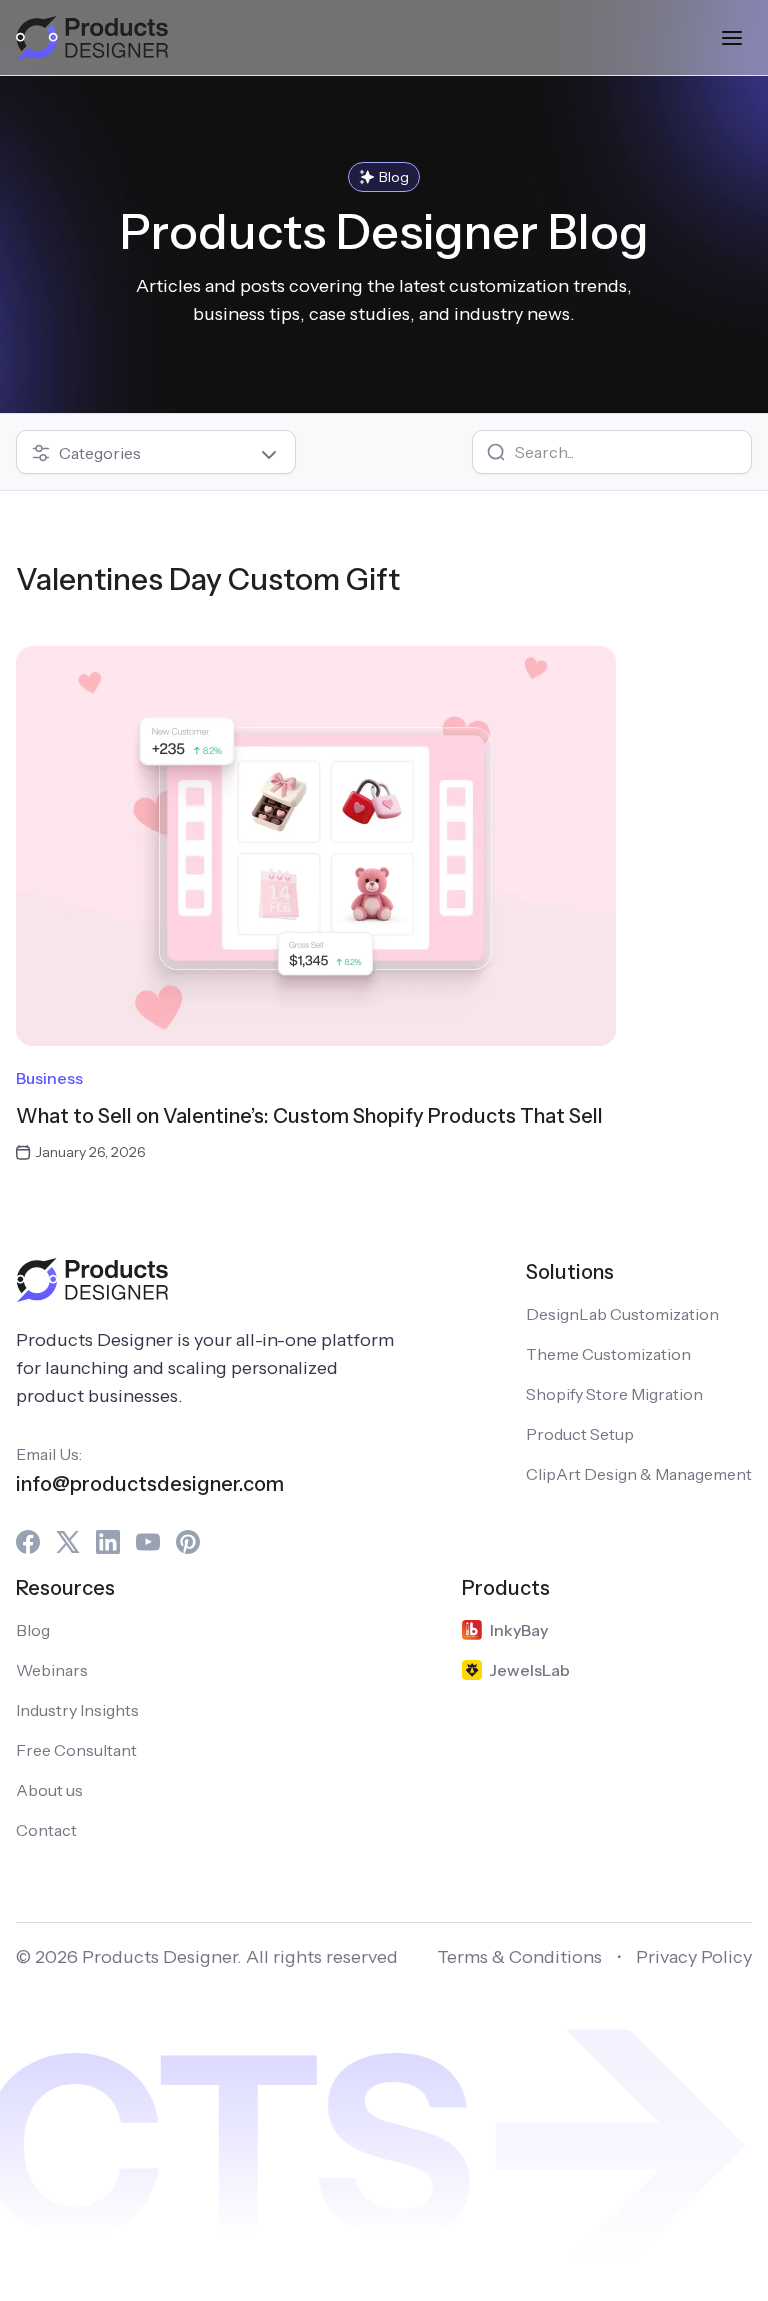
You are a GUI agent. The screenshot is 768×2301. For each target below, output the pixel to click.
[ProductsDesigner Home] (92, 38)
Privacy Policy (694, 1957)
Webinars (52, 1670)
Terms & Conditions (519, 1957)
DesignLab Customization (622, 1314)
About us (49, 1790)
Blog (33, 1630)
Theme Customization (608, 1354)
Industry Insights (77, 1710)
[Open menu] (732, 38)
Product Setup (580, 1434)
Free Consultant (76, 1750)
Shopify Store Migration (614, 1394)
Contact (46, 1830)
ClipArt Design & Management (639, 1474)
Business (49, 1078)
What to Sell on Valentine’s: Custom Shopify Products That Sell (309, 1116)
